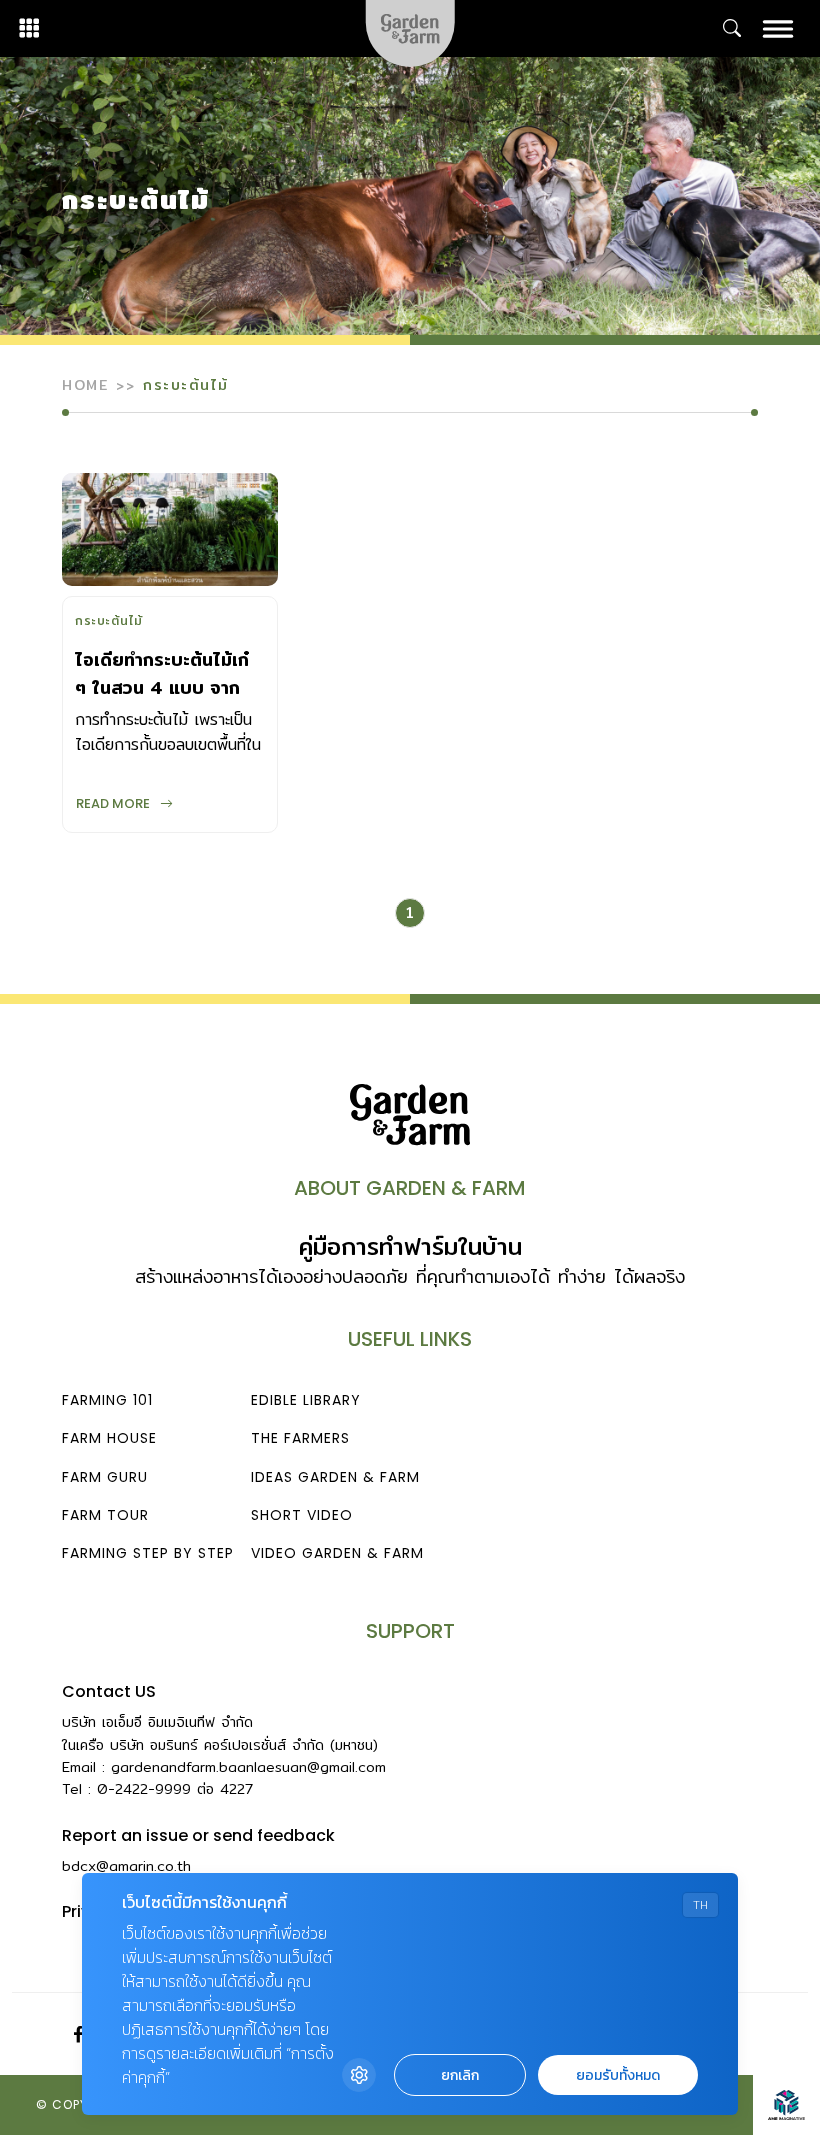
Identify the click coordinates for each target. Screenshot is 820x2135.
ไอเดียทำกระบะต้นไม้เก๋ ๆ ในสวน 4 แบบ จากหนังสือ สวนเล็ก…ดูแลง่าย (162, 701)
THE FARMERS (300, 1438)
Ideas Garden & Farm (335, 1477)
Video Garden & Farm (337, 1553)
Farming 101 (107, 1400)
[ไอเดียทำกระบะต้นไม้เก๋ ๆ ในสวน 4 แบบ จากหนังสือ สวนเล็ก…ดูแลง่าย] (170, 529)
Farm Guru (105, 1477)
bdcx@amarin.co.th (126, 1866)
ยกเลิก (460, 2075)
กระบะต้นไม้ (109, 622)
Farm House (109, 1438)
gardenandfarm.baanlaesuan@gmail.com (248, 1767)
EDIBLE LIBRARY (306, 1400)
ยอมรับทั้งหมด (618, 2075)
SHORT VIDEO (302, 1515)
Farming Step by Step (148, 1553)
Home (85, 385)
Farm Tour (105, 1515)
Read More (113, 803)
